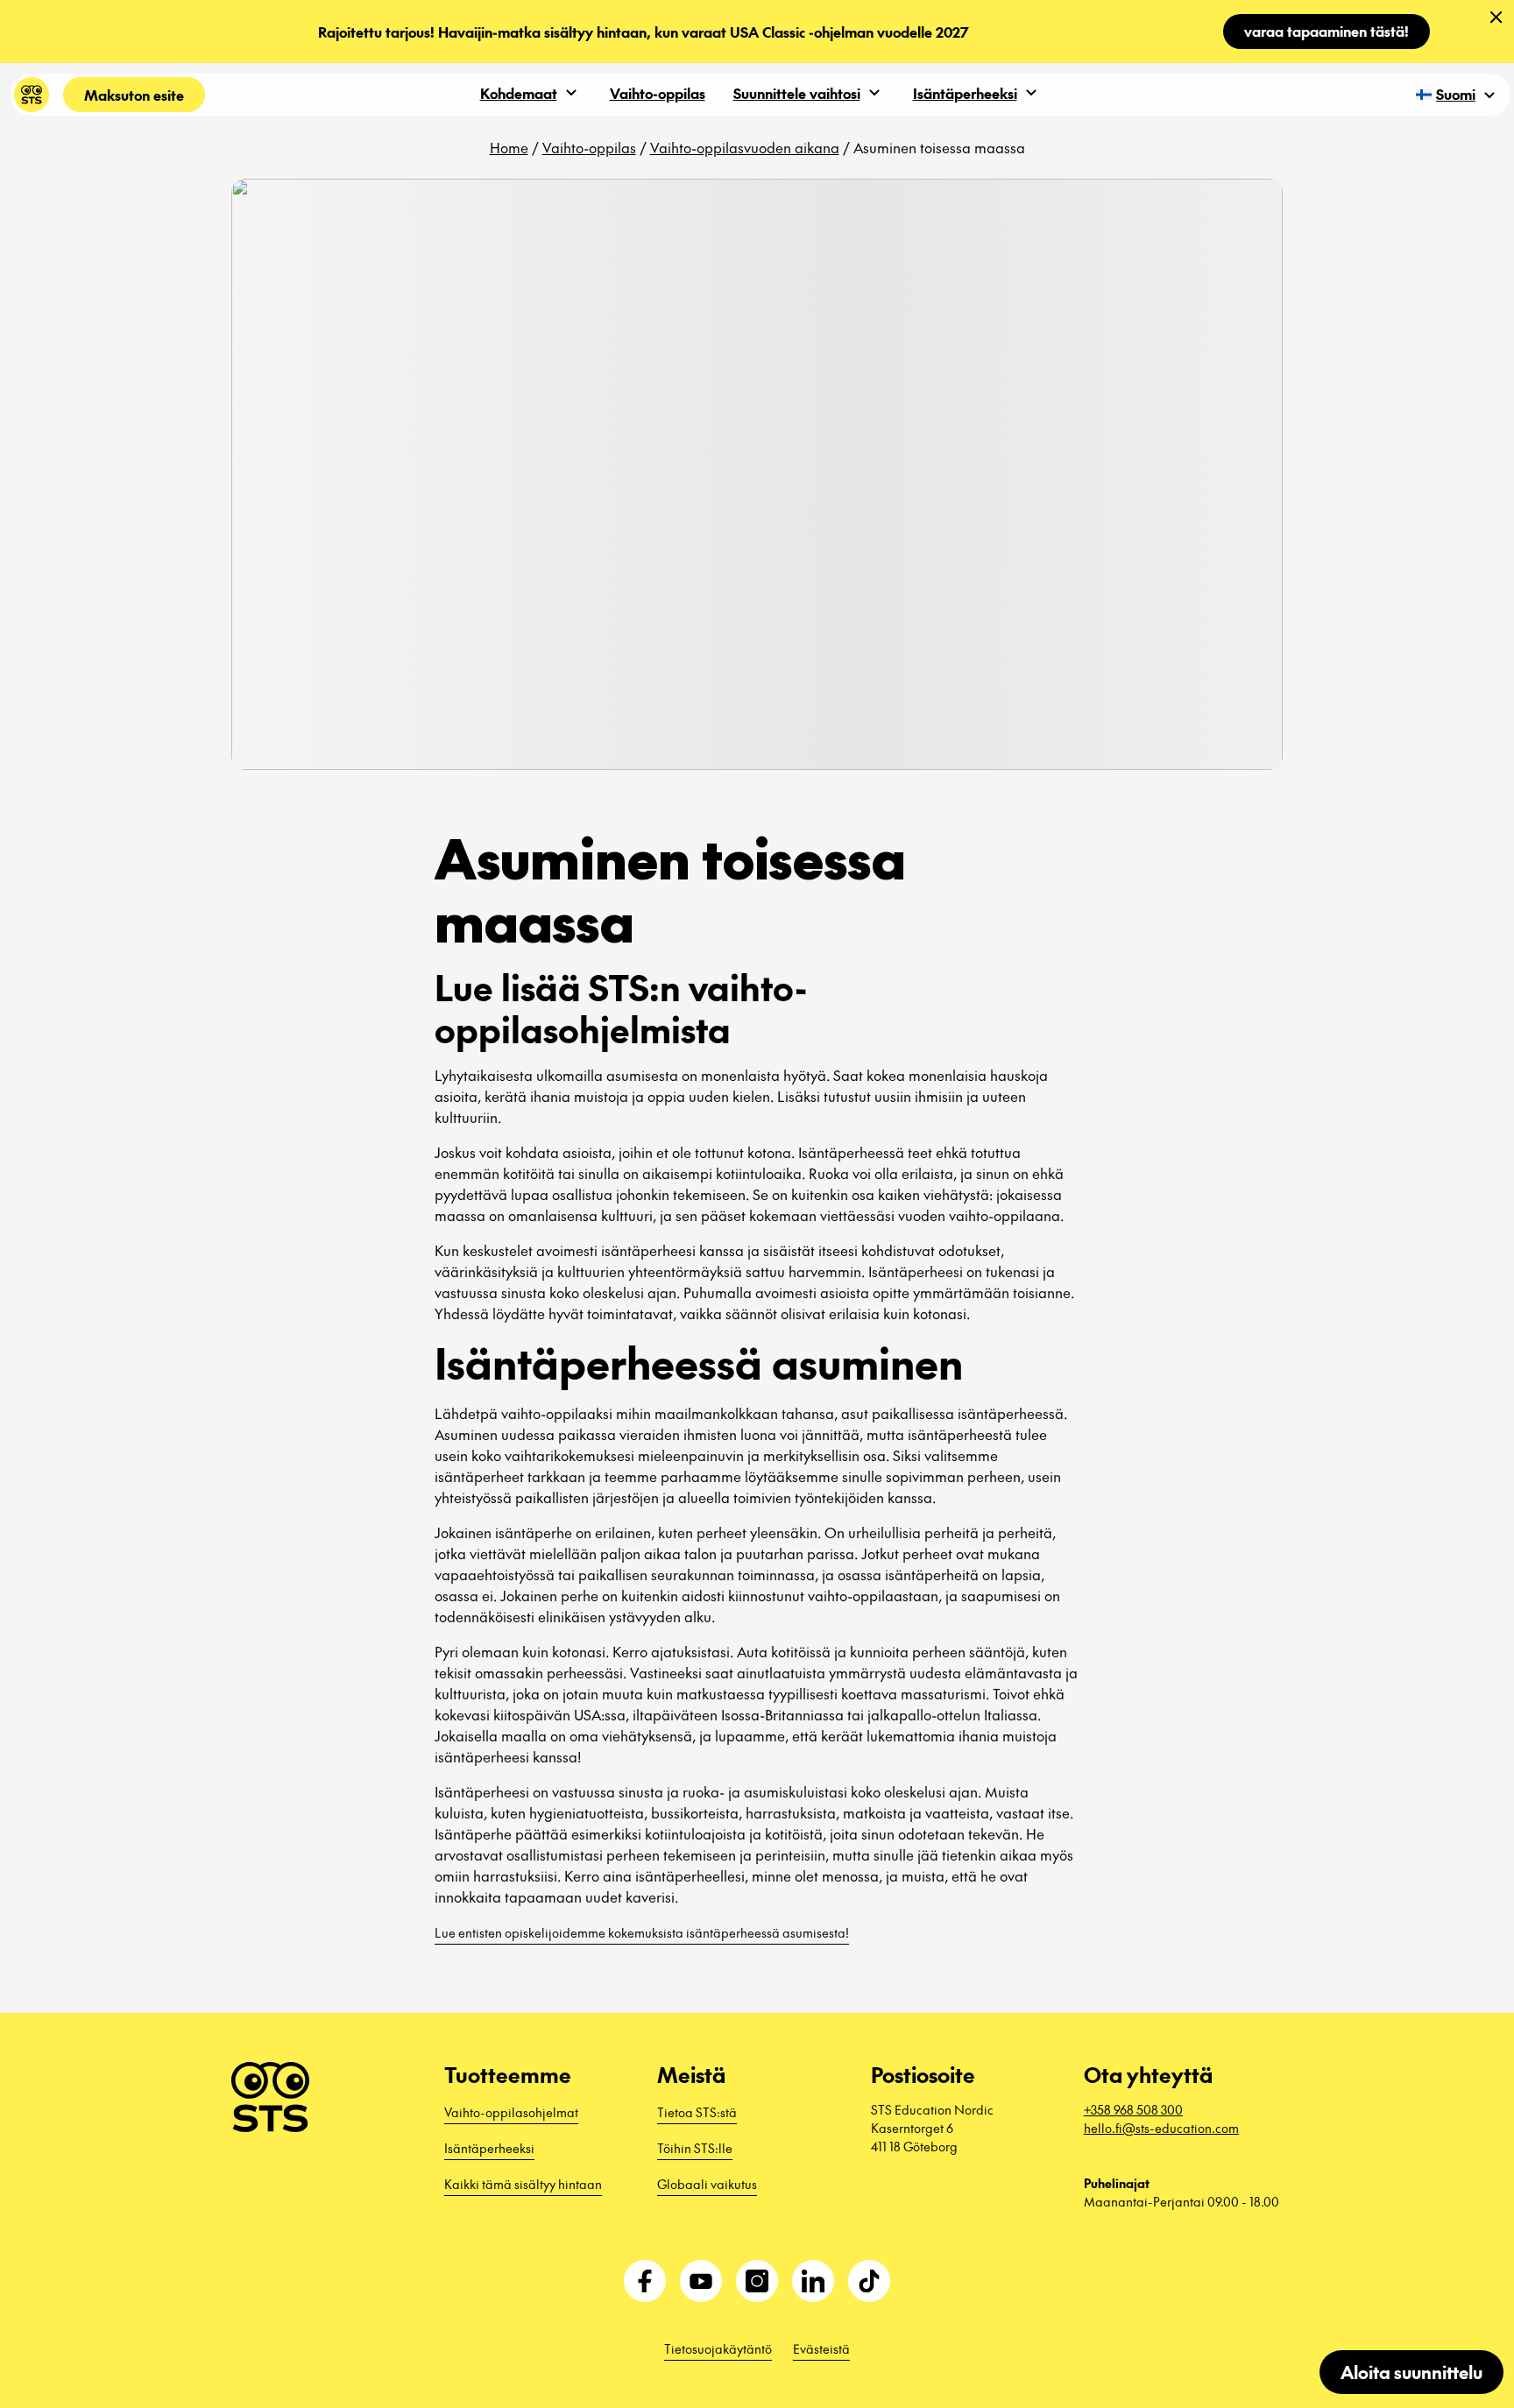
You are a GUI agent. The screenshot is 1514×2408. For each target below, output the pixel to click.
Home (509, 147)
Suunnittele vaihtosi (797, 93)
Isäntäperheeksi (965, 93)
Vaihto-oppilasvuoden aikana (745, 147)
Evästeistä (821, 2348)
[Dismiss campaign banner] (1496, 18)
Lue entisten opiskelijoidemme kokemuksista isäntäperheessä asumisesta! (642, 1932)
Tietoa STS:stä (697, 2112)
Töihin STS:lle (695, 2148)
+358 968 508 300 (1133, 2109)
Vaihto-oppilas (658, 93)
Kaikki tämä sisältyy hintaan (523, 2184)
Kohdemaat (519, 93)
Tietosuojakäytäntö (718, 2348)
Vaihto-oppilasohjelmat (511, 2112)
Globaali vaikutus (707, 2184)
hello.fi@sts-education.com (1161, 2128)
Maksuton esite (134, 95)
